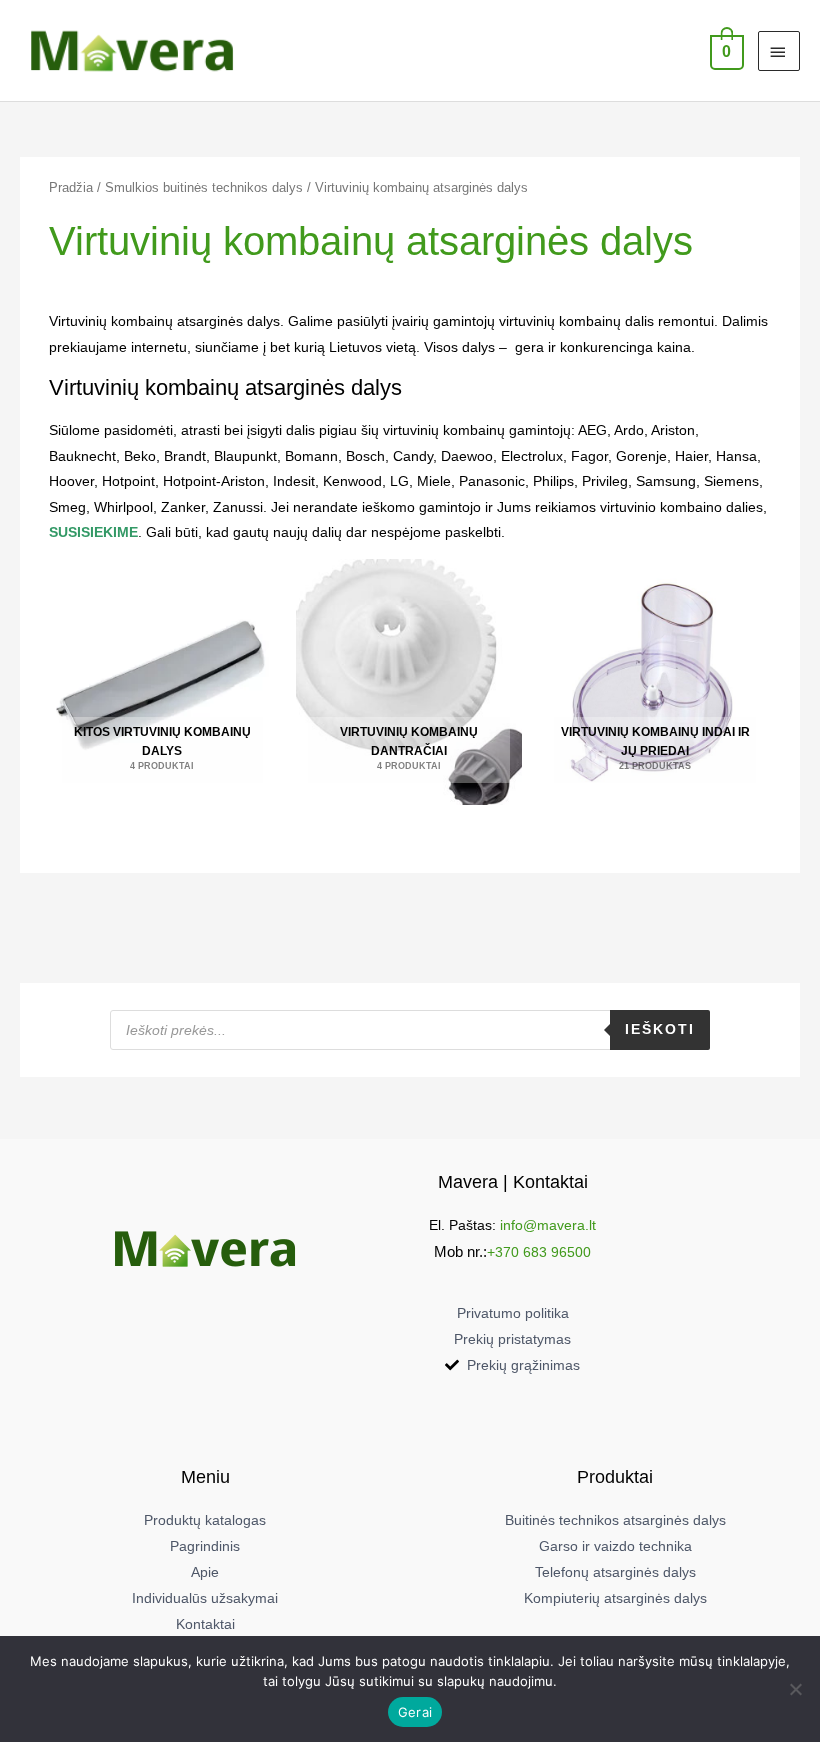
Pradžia (71, 188)
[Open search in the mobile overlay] (410, 1030)
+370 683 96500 (539, 1252)
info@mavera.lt (548, 1225)
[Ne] (795, 1689)
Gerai (415, 1712)
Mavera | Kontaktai (513, 1181)
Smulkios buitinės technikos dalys (204, 188)
